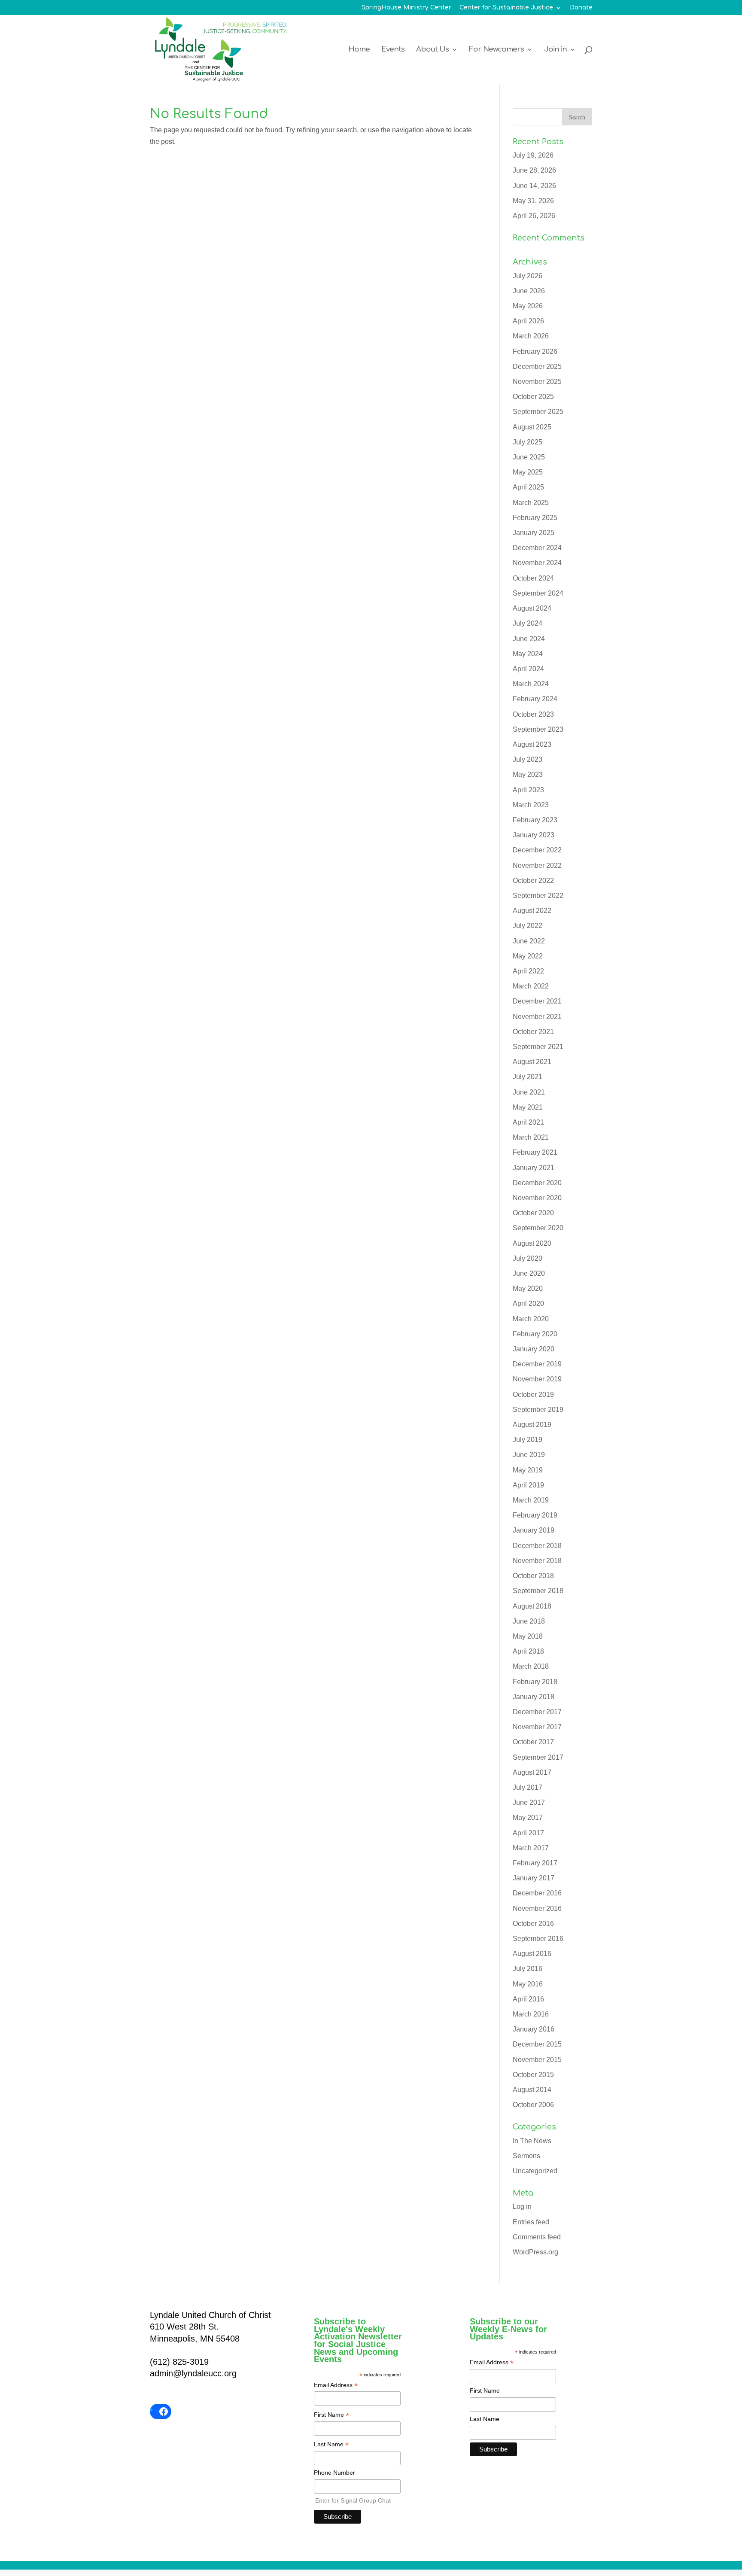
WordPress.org (535, 2252)
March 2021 (531, 1137)
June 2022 (529, 941)
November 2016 (537, 1908)
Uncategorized (535, 2171)
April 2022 (528, 971)
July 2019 (528, 1440)
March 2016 (531, 2014)
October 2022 (533, 880)
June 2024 (529, 639)
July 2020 (528, 1258)
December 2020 (537, 1183)
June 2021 (529, 1092)
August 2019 (532, 1425)
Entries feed (531, 2222)
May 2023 (528, 774)
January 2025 (534, 533)
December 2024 (537, 548)
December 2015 (537, 2044)
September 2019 (538, 1410)
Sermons (526, 2156)
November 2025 (537, 382)
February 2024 (535, 699)
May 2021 (528, 1107)
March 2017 (531, 1848)
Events (393, 50)
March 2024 (531, 684)
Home (359, 50)
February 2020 (535, 1334)
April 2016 (528, 1999)
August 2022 (532, 911)
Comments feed (537, 2237)
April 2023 (528, 790)
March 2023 (531, 805)
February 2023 (535, 820)
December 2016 (537, 1893)
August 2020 (532, 1243)
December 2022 (537, 850)
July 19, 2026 (533, 155)
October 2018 (533, 1576)
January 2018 (534, 1697)
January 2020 (534, 1349)
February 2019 (535, 1515)
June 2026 (529, 291)
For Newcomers (496, 50)
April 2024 (528, 669)
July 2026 (528, 276)
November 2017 (537, 1727)
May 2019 (528, 1470)
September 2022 (538, 896)
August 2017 (532, 1772)
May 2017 (528, 1817)
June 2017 (529, 1802)
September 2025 (538, 412)
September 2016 (538, 1939)
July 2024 (528, 623)
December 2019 (537, 1364)
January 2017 (534, 1878)
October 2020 (533, 1213)
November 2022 (537, 865)
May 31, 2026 (533, 201)
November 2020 (537, 1198)
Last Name (331, 2445)
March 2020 (531, 1319)
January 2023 (534, 835)
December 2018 (537, 1546)
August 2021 (532, 1062)
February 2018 (535, 1682)
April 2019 (528, 1485)
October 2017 (533, 1742)
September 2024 (538, 593)
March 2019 (531, 1500)
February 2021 (535, 1152)
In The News (532, 2141)
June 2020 (529, 1273)
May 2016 (528, 1984)
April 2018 (528, 1651)
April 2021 (528, 1122)
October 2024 (533, 578)
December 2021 (537, 1001)
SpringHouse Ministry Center (406, 8)
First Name (331, 2415)
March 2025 (531, 503)
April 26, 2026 (534, 216)
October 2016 (533, 1924)
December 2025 (537, 366)
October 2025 (533, 397)
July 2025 (528, 442)
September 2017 (538, 1757)
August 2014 (532, 2090)
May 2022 (528, 956)
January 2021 (534, 1168)
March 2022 (531, 986)
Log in (522, 2206)
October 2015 (533, 2075)
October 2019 (533, 1394)
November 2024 (537, 563)
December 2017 (537, 1712)
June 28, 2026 (534, 170)
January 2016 (534, 2029)
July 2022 (528, 926)
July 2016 (528, 1969)
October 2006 (533, 2105)
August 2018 (532, 1606)
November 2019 (537, 1379)
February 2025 (535, 518)
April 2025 (528, 487)
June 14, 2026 (534, 186)
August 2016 (532, 1954)
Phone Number (335, 2473)
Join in (555, 50)
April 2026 (528, 321)
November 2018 (537, 1561)
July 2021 (528, 1077)
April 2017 (528, 1833)
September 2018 (538, 1591)
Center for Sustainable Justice (506, 8)
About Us (432, 50)
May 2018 (528, 1636)
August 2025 (532, 427)
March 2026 (531, 336)
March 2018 (531, 1666)
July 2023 (528, 759)
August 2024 (532, 608)
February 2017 (535, 1863)
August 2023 (532, 744)
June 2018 (529, 1621)
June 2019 (529, 1455)
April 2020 (528, 1303)
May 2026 (528, 306)
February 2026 (535, 351)
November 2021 (537, 1017)
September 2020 (538, 1228)
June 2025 (529, 457)
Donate (581, 8)
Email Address (336, 2386)
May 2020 (528, 1288)
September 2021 (538, 1047)
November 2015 (537, 2060)
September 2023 (538, 729)
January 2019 (534, 1530)
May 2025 (528, 472)
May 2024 (528, 654)
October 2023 (533, 714)
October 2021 (533, 1032)
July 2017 (528, 1787)
